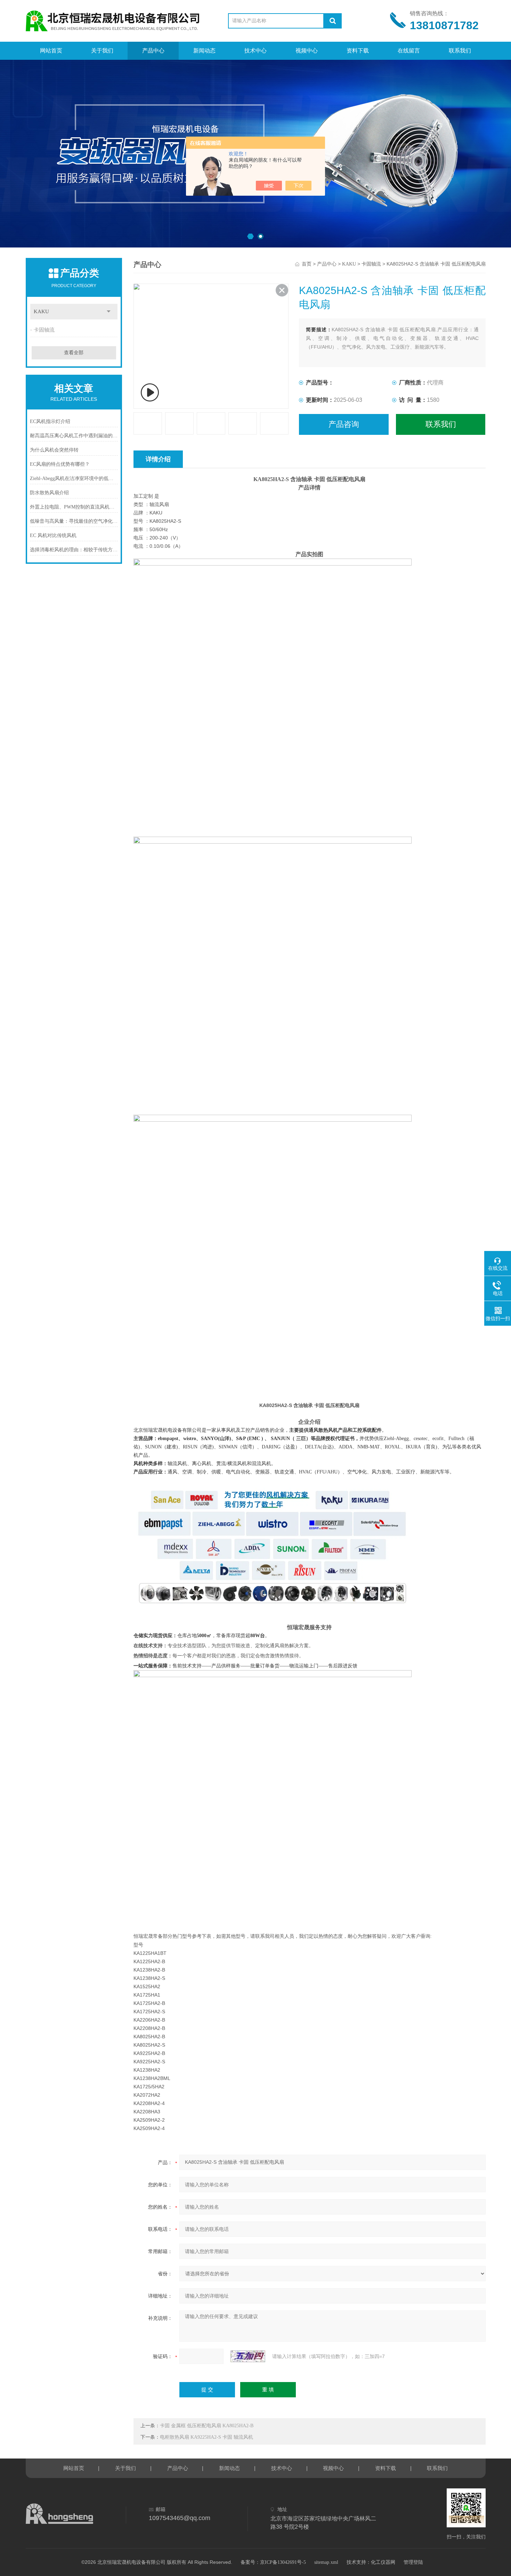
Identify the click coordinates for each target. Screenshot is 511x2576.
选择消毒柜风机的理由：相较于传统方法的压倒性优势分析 (74, 550)
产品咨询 (344, 424)
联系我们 (460, 51)
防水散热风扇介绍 (49, 493)
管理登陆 (413, 2562)
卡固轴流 (44, 330)
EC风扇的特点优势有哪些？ (60, 464)
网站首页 (51, 51)
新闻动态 (204, 51)
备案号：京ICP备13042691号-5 (273, 2562)
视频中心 (307, 51)
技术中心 (255, 51)
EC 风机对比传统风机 (53, 535)
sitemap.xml (326, 2562)
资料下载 (358, 51)
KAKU (41, 311)
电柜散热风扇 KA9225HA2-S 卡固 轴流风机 (206, 2437)
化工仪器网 (383, 2562)
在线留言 (409, 51)
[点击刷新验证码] (248, 2356)
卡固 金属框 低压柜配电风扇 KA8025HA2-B (207, 2426)
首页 (307, 264)
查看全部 (74, 353)
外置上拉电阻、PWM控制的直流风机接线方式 (74, 507)
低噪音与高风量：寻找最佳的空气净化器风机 (74, 521)
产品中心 (153, 51)
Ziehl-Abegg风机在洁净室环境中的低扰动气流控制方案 (74, 478)
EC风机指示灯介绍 (50, 421)
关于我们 (102, 51)
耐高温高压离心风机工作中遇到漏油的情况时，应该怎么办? (74, 436)
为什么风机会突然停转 (54, 450)
